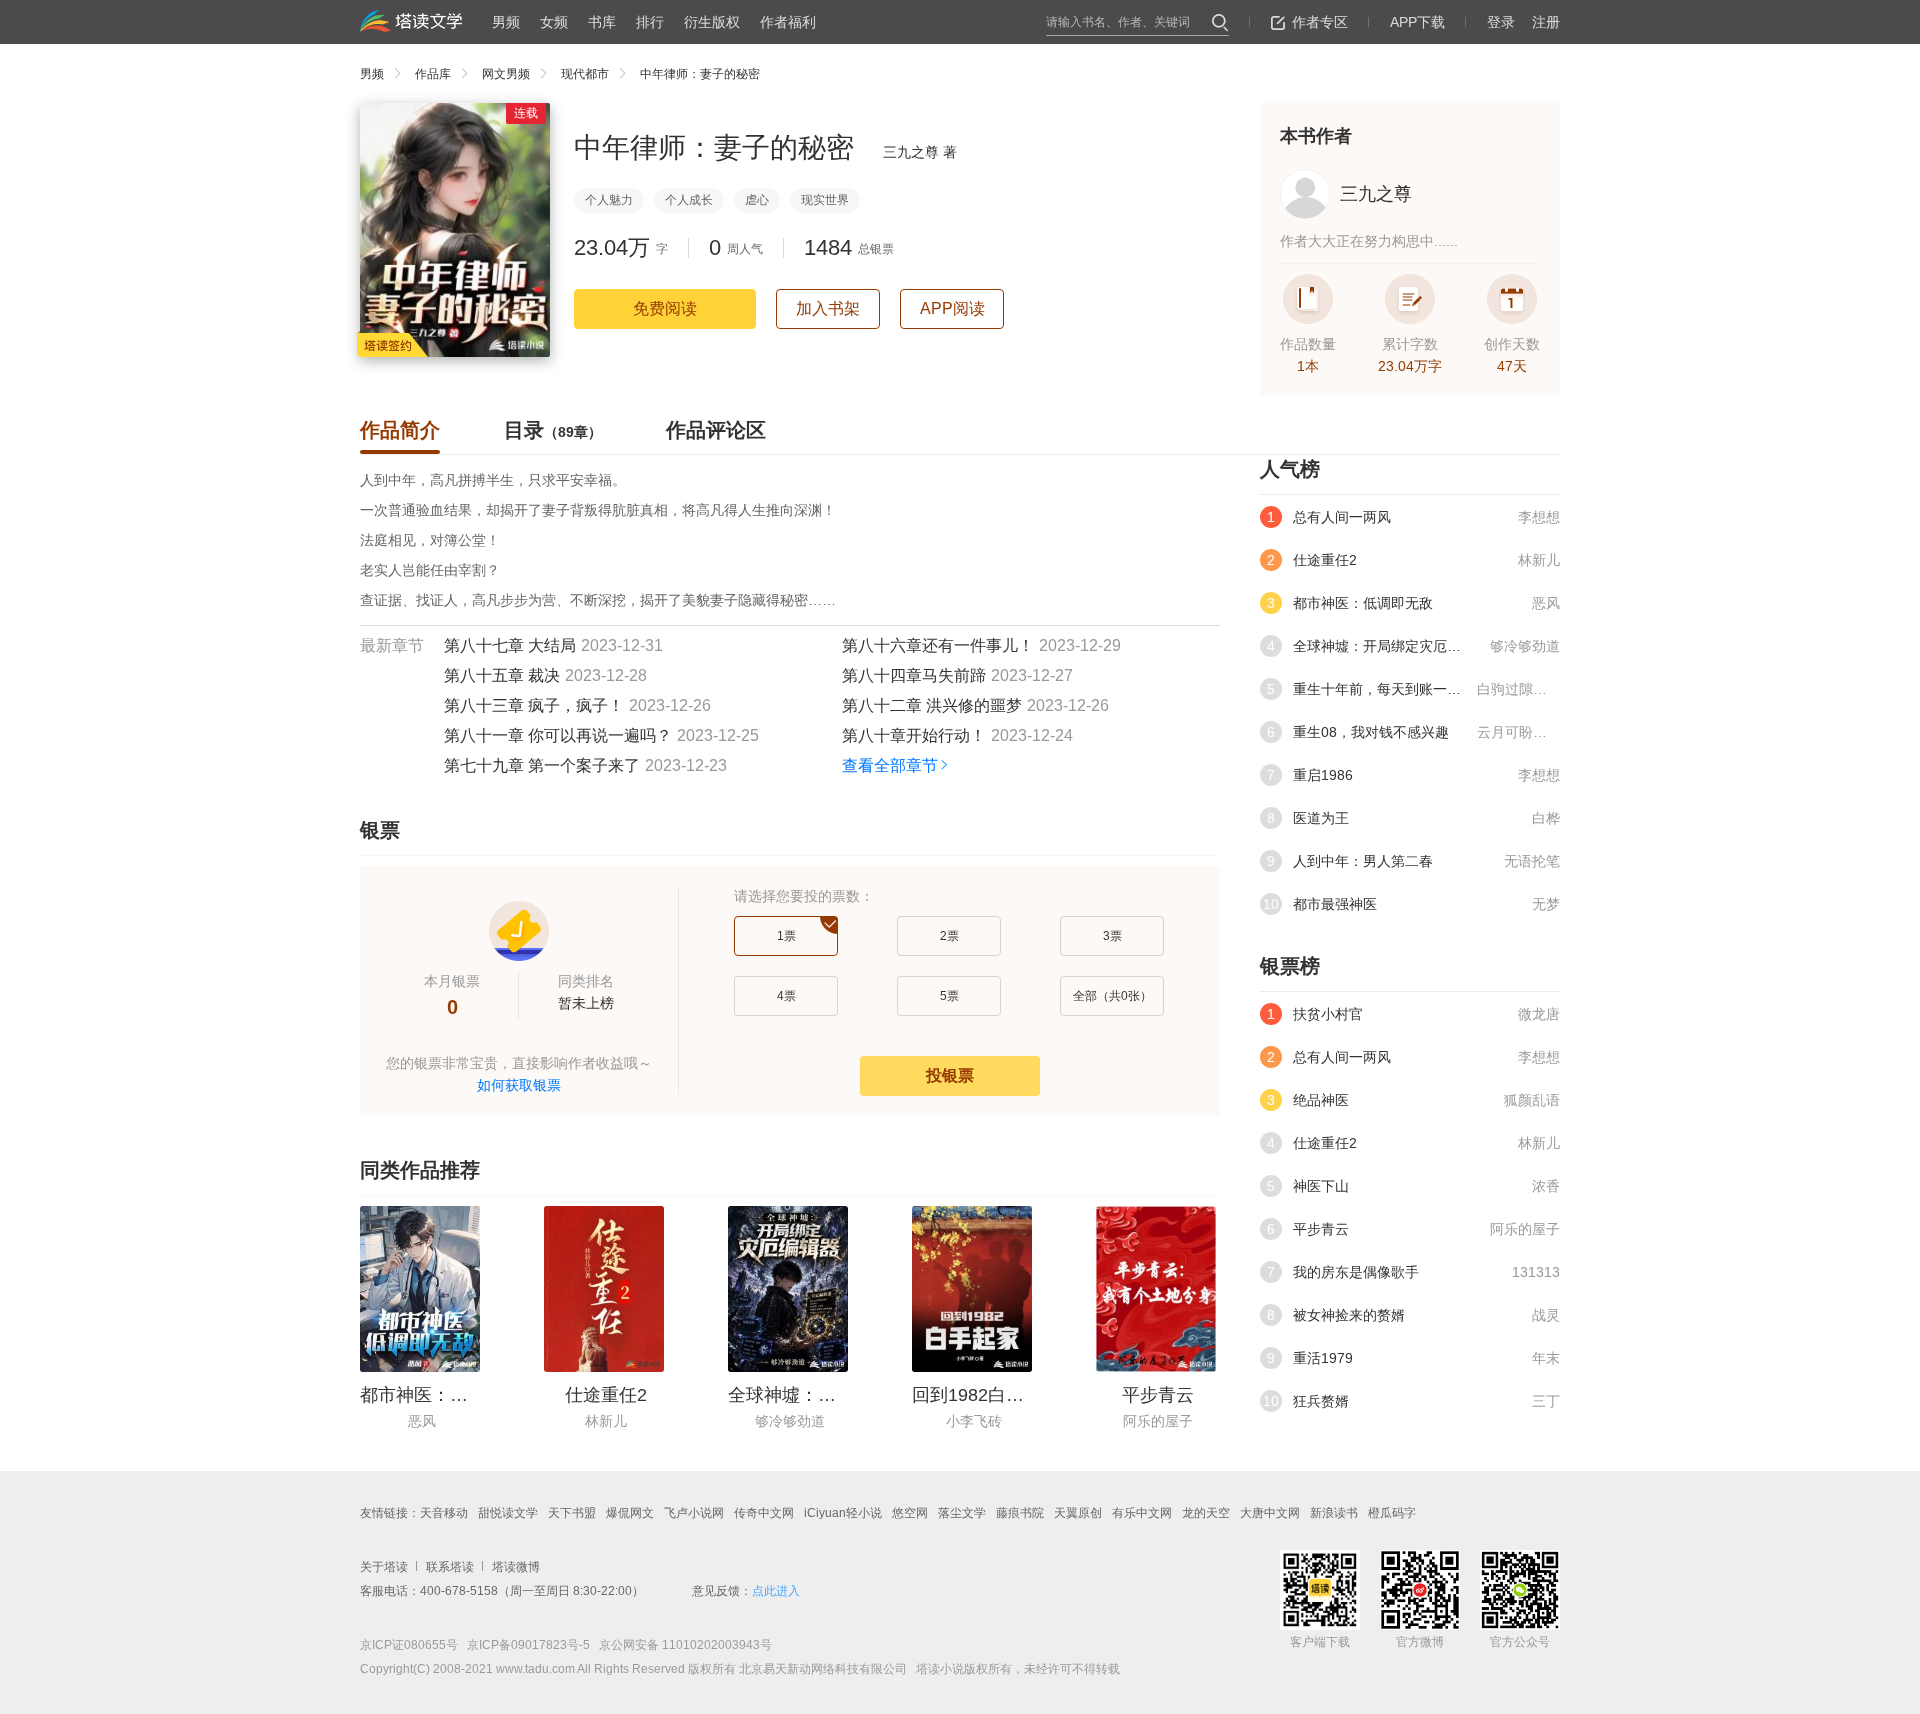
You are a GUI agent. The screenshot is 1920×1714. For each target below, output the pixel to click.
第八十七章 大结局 (510, 645)
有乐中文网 (1142, 1513)
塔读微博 (516, 1567)
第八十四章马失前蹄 (914, 675)
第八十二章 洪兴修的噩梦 (932, 705)
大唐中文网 (1270, 1513)
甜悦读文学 (508, 1513)
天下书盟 (572, 1513)
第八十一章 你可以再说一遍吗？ (558, 735)
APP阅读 (952, 308)
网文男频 (506, 74)
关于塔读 (384, 1567)
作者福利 (788, 22)
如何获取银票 (519, 1085)
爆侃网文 (630, 1513)
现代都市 (585, 74)
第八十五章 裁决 (502, 675)
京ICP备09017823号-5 (527, 1645)
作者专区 (1320, 22)
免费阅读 (665, 308)
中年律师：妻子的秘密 (700, 74)
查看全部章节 (890, 765)
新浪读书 (1334, 1513)
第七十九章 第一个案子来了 (542, 765)
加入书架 (828, 308)
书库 (602, 22)
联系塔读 (450, 1567)
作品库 (433, 74)
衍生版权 (712, 22)
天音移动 (444, 1513)
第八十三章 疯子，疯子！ (534, 705)
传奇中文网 (764, 1513)
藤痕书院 (1020, 1513)
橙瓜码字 (1392, 1513)
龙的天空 (1206, 1513)
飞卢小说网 (694, 1513)
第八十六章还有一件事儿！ (938, 645)
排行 (650, 22)
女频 (554, 22)
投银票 (950, 1075)
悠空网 (910, 1513)
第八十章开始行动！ (914, 735)
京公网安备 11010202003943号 (681, 1645)
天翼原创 (1078, 1513)
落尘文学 (962, 1513)
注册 (1546, 22)
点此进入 (776, 1591)
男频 (506, 22)
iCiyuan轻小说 (843, 1513)
